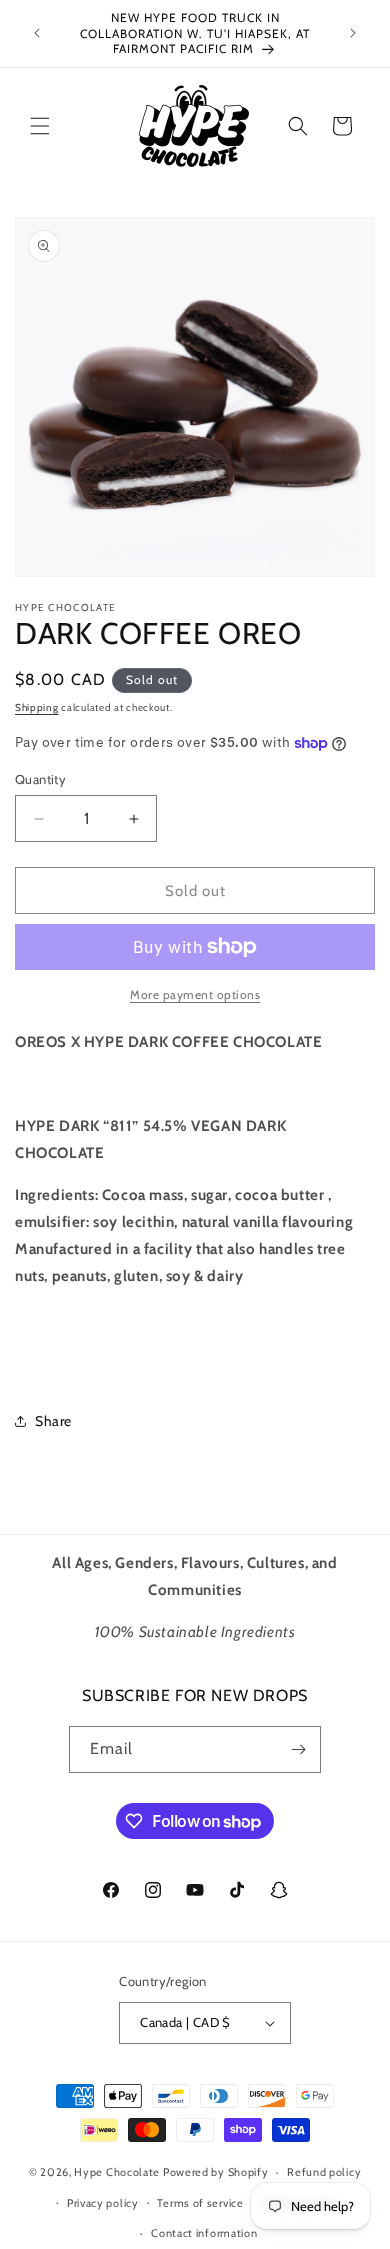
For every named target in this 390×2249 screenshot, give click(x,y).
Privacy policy (103, 2203)
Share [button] (53, 1421)
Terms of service (200, 2203)
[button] (40, 126)
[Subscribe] (298, 1749)
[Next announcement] (353, 33)
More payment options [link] (195, 994)
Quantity (40, 779)
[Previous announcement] (37, 33)
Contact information (204, 2233)
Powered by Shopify (216, 2172)
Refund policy (324, 2172)
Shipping (37, 707)
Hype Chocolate (118, 2172)
